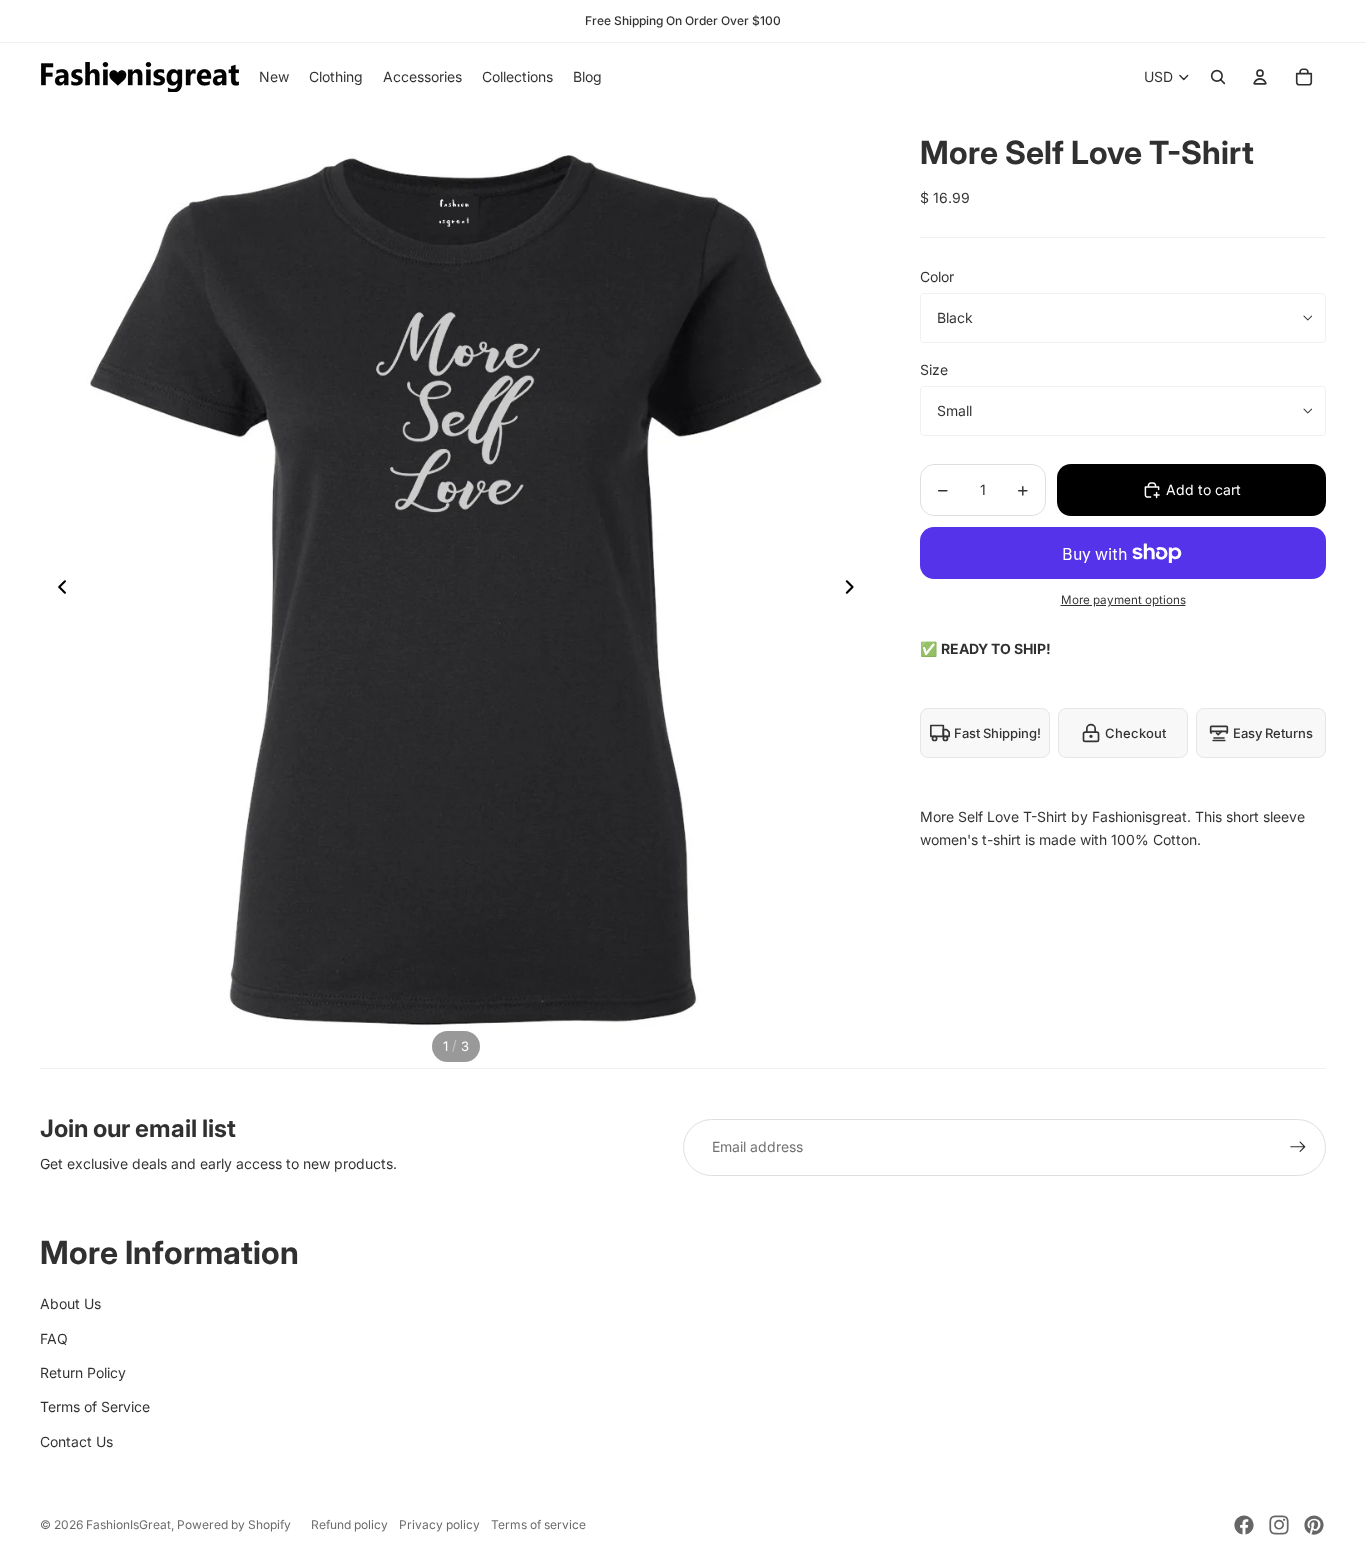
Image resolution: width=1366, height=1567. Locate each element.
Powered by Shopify (234, 1524)
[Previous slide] (56, 590)
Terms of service (538, 1524)
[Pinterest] (1314, 1525)
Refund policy (349, 1524)
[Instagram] (1279, 1525)
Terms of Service (95, 1406)
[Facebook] (1244, 1525)
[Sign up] (1298, 1147)
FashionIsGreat (128, 1524)
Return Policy (83, 1372)
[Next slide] (855, 590)
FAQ (54, 1338)
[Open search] (1218, 77)
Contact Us (76, 1441)
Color (937, 276)
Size (934, 369)
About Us (70, 1303)
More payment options (1123, 600)
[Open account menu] (1260, 77)
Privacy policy (439, 1524)
